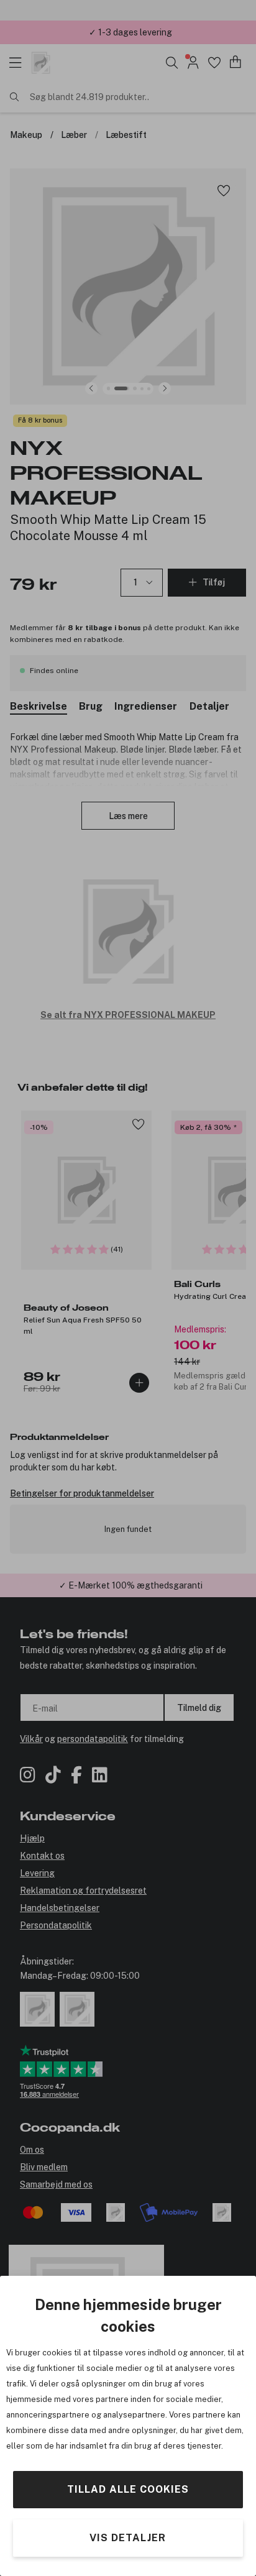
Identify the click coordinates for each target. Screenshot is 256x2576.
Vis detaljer (128, 2538)
